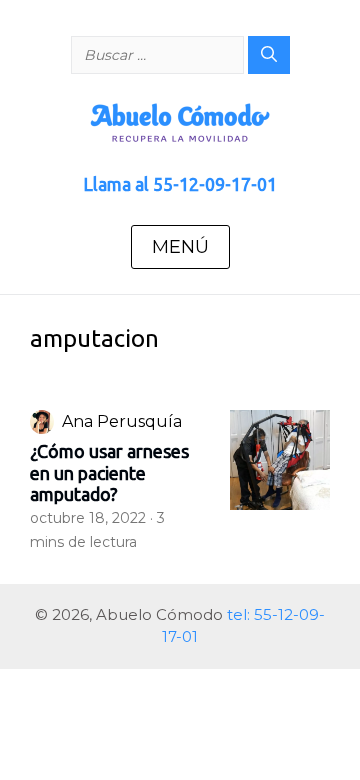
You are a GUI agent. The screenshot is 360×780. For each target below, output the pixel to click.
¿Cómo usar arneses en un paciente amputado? (109, 472)
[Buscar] (269, 55)
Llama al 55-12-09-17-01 (180, 184)
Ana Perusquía (122, 421)
